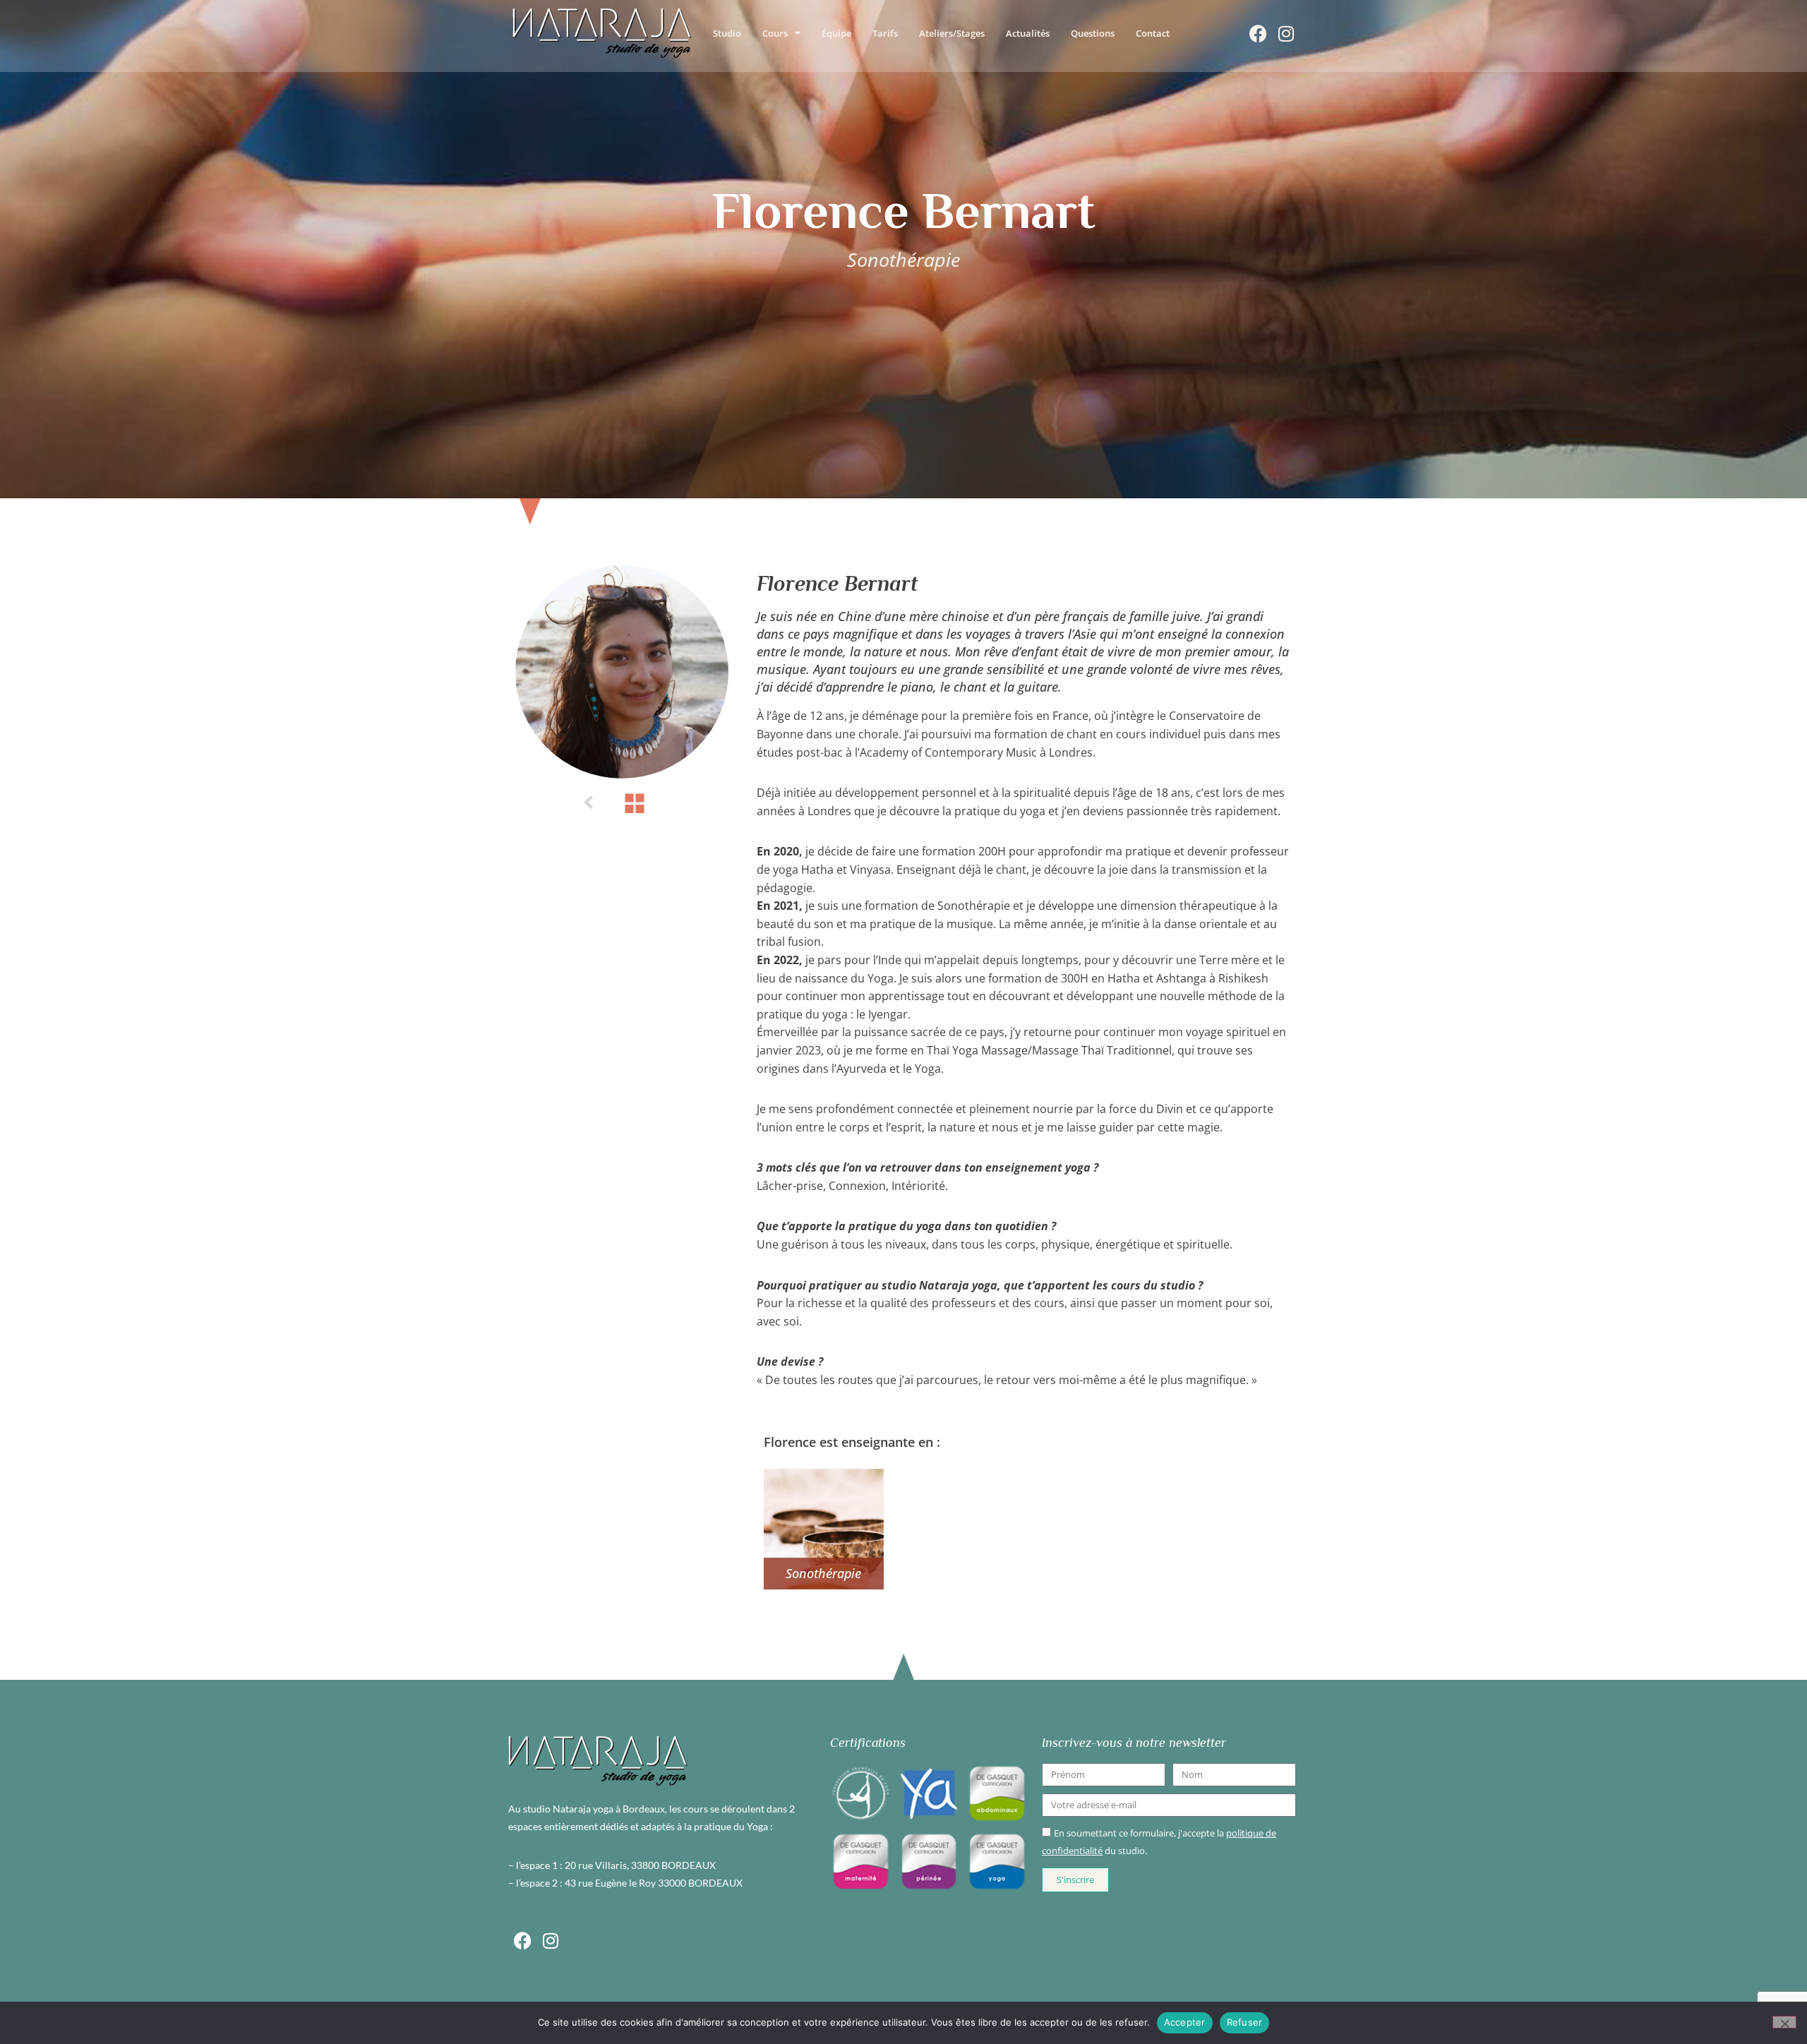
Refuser (1245, 2022)
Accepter (1185, 2022)
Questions (1093, 33)
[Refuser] (1784, 2022)
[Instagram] (1286, 33)
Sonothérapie (823, 1573)
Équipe (836, 33)
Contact (1153, 33)
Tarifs (885, 33)
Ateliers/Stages (952, 33)
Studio (727, 33)
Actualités (1028, 33)
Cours (775, 33)
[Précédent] (589, 803)
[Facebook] (1258, 33)
